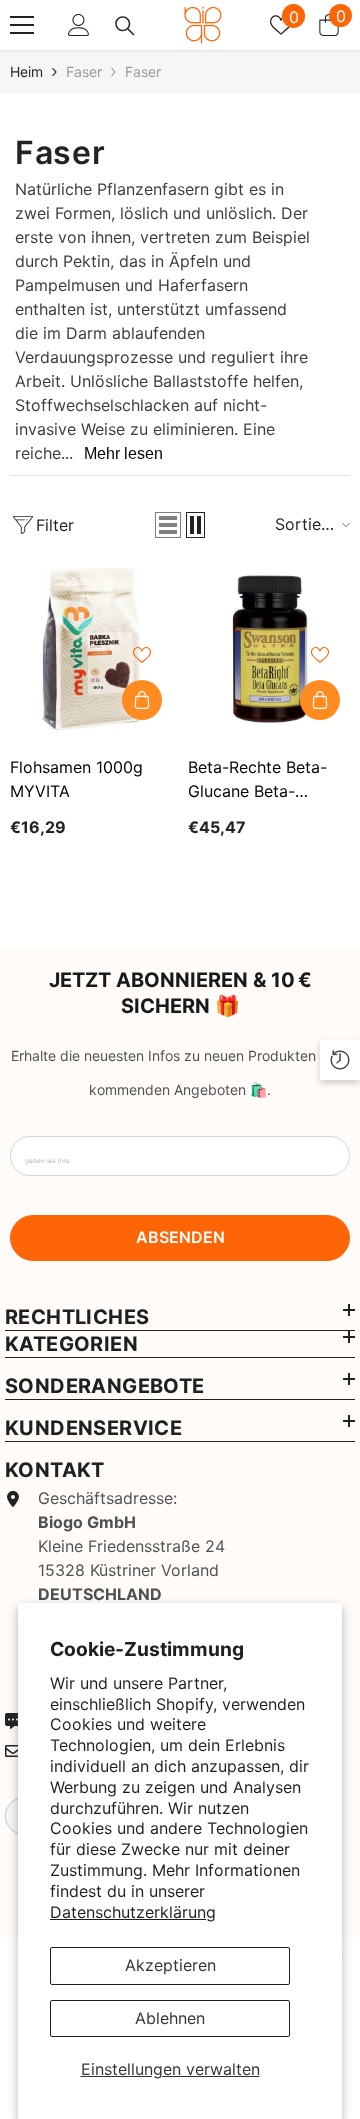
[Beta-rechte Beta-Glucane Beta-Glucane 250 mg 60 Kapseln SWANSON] (269, 649)
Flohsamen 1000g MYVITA (76, 779)
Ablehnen (170, 2018)
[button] (168, 525)
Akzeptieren (170, 1965)
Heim (26, 71)
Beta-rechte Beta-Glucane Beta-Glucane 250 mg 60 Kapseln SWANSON (263, 780)
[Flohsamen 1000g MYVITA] (91, 649)
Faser (84, 71)
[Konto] (79, 25)
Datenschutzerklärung (133, 1912)
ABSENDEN (180, 1237)
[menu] (22, 25)
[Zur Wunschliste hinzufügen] (142, 655)
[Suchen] (125, 26)
